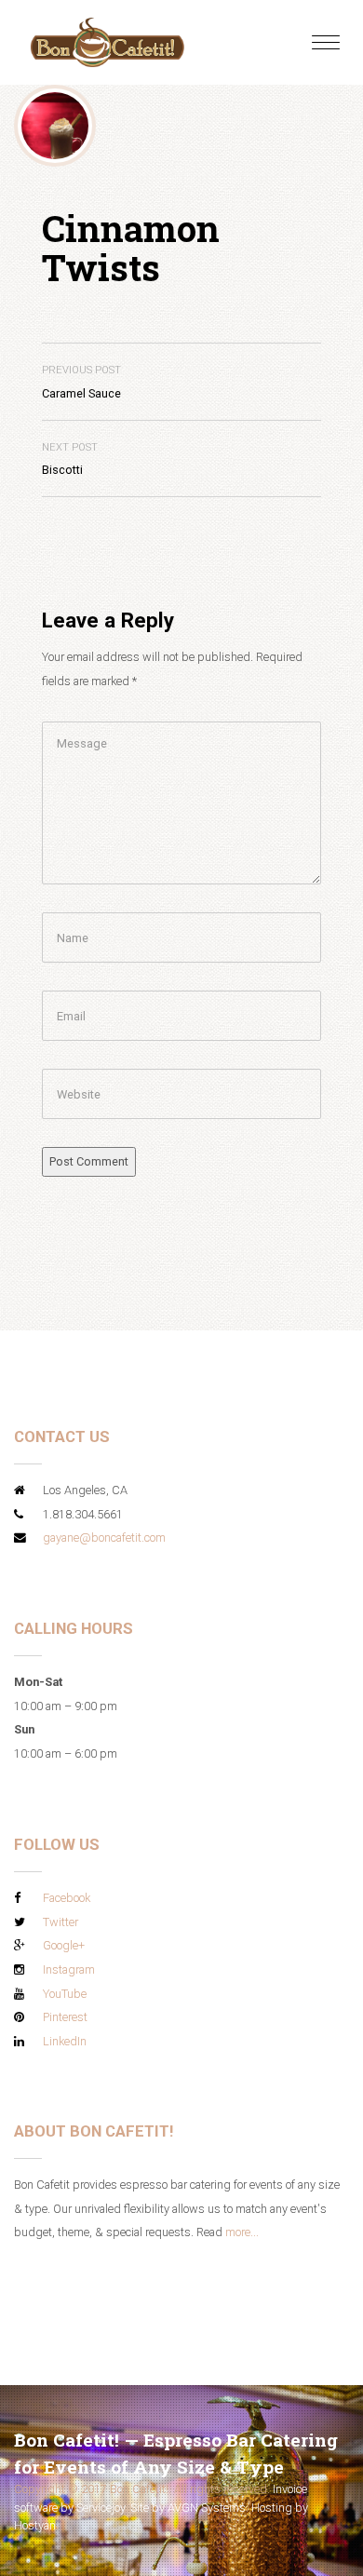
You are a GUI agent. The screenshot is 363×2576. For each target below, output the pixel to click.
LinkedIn (65, 2041)
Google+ (64, 1945)
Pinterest (65, 2017)
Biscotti (70, 459)
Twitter (60, 1922)
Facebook (67, 1898)
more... (242, 2232)
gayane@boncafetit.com (104, 1538)
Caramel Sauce (81, 382)
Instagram (69, 1969)
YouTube (65, 1994)
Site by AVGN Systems (188, 2508)
